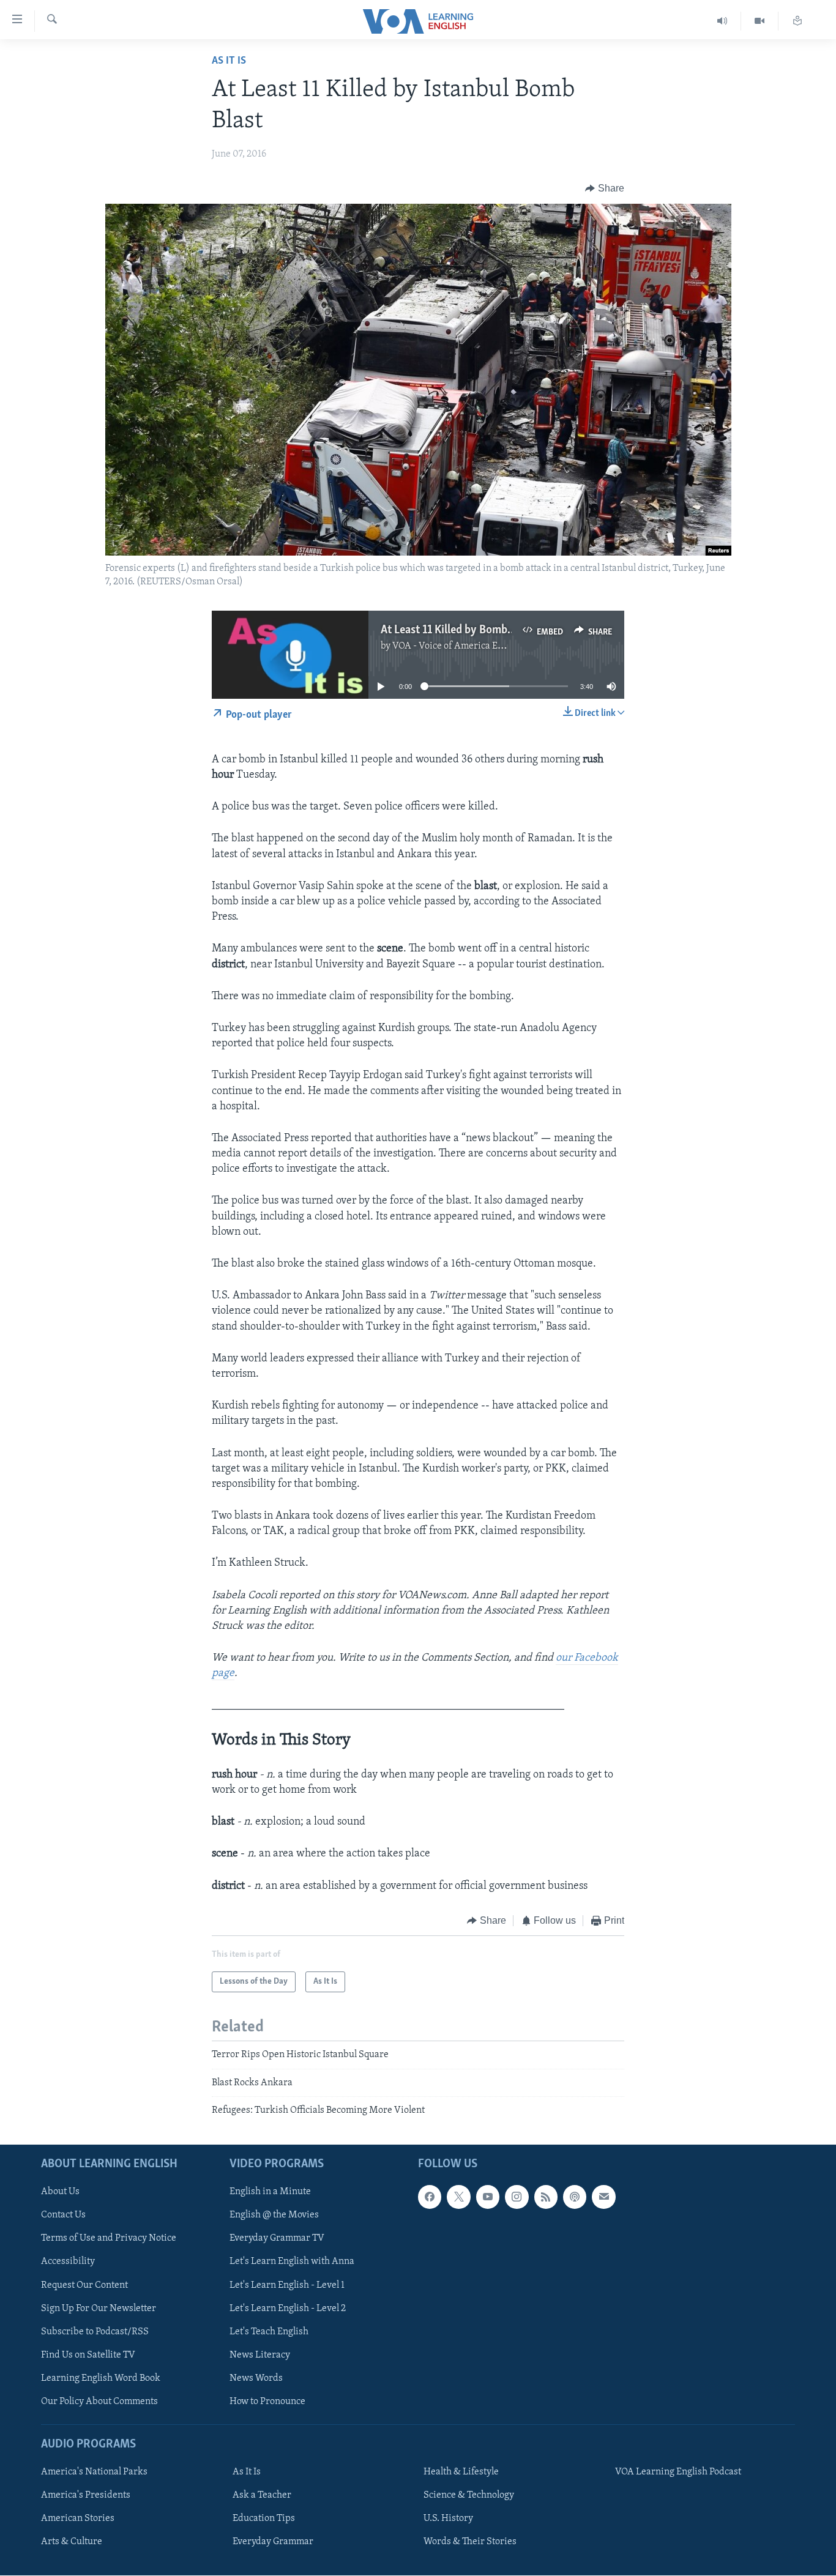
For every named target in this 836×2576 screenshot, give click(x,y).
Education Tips (264, 2519)
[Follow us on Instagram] (517, 2197)
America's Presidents (86, 2495)
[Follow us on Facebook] (430, 2197)
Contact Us (63, 2216)
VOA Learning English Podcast (678, 2472)
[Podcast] (575, 2197)
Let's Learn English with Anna (292, 2262)
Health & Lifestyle (461, 2472)
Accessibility (68, 2262)
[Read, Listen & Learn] (797, 21)
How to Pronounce (267, 2402)
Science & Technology (469, 2495)
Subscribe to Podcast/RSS (95, 2332)
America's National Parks (94, 2472)
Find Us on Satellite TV (88, 2355)
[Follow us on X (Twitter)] (458, 2197)
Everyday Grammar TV (277, 2239)
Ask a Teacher (262, 2495)
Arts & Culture (72, 2542)
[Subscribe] (603, 2197)
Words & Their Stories (470, 2542)
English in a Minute (270, 2192)
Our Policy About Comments (99, 2402)
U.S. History (448, 2519)
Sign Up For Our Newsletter (99, 2309)
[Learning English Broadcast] (722, 21)
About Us (60, 2192)
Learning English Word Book (101, 2378)
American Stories (78, 2519)
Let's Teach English (269, 2332)
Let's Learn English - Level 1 (287, 2285)
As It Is (229, 61)
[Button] (605, 188)
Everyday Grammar (273, 2542)
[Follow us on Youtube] (488, 2197)
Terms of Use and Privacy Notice (109, 2239)
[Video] (760, 21)
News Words (256, 2378)
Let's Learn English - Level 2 (288, 2309)
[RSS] (546, 2197)
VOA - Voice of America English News (471, 646)
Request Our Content (84, 2285)
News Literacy (260, 2355)
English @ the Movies (274, 2216)
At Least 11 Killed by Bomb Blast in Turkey (482, 630)
